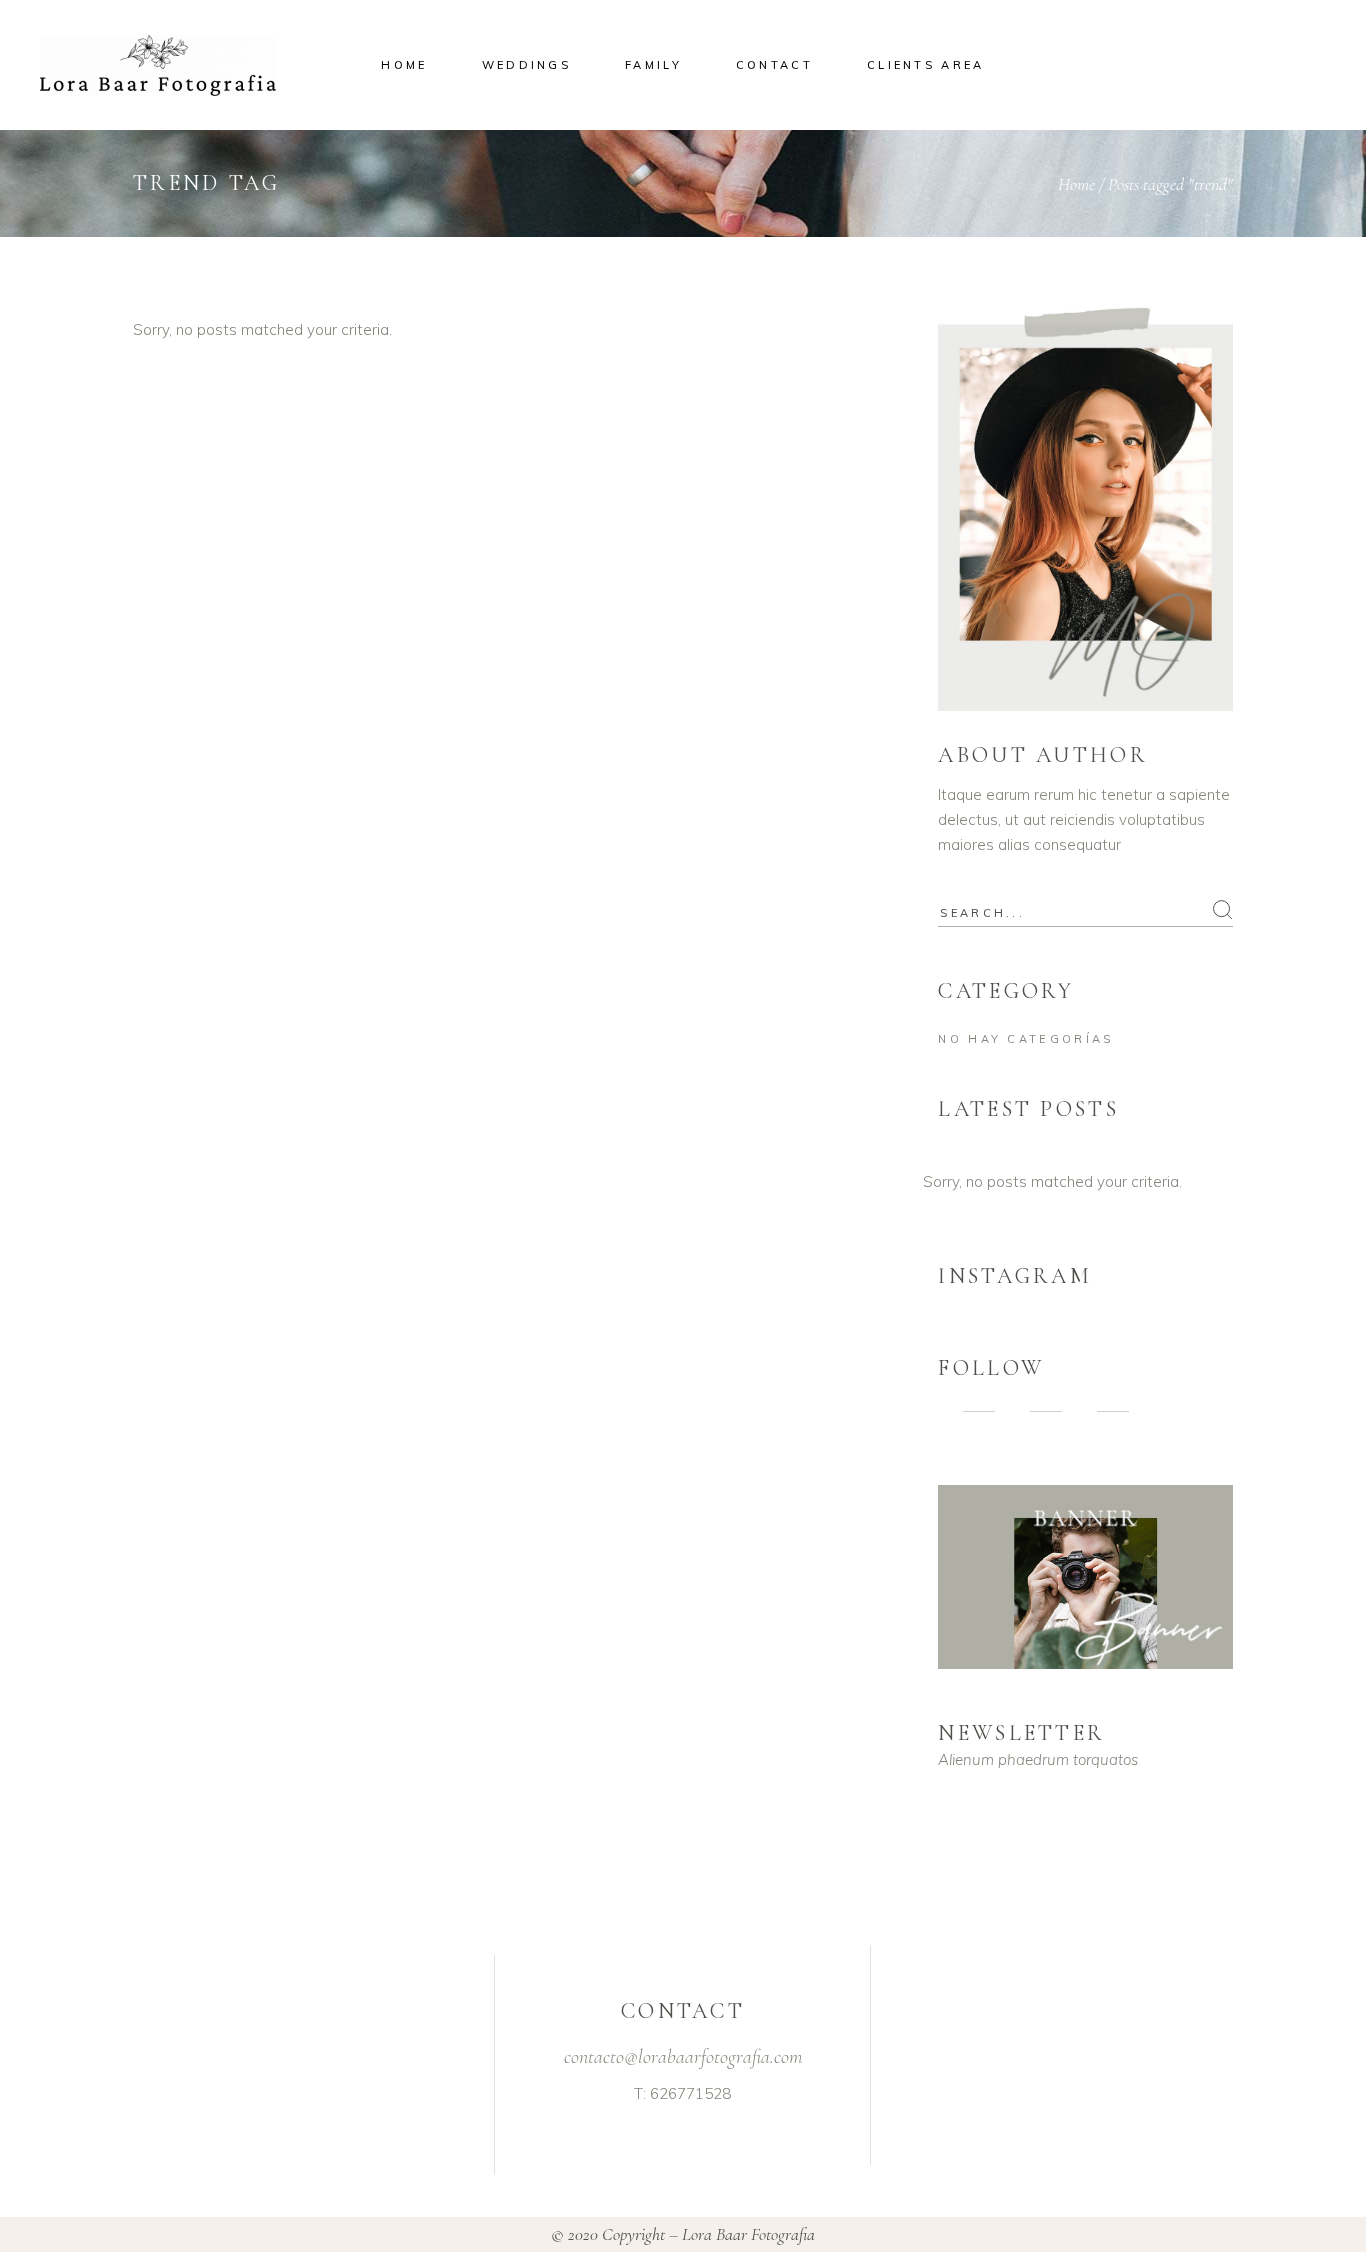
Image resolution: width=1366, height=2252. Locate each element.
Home (1076, 184)
